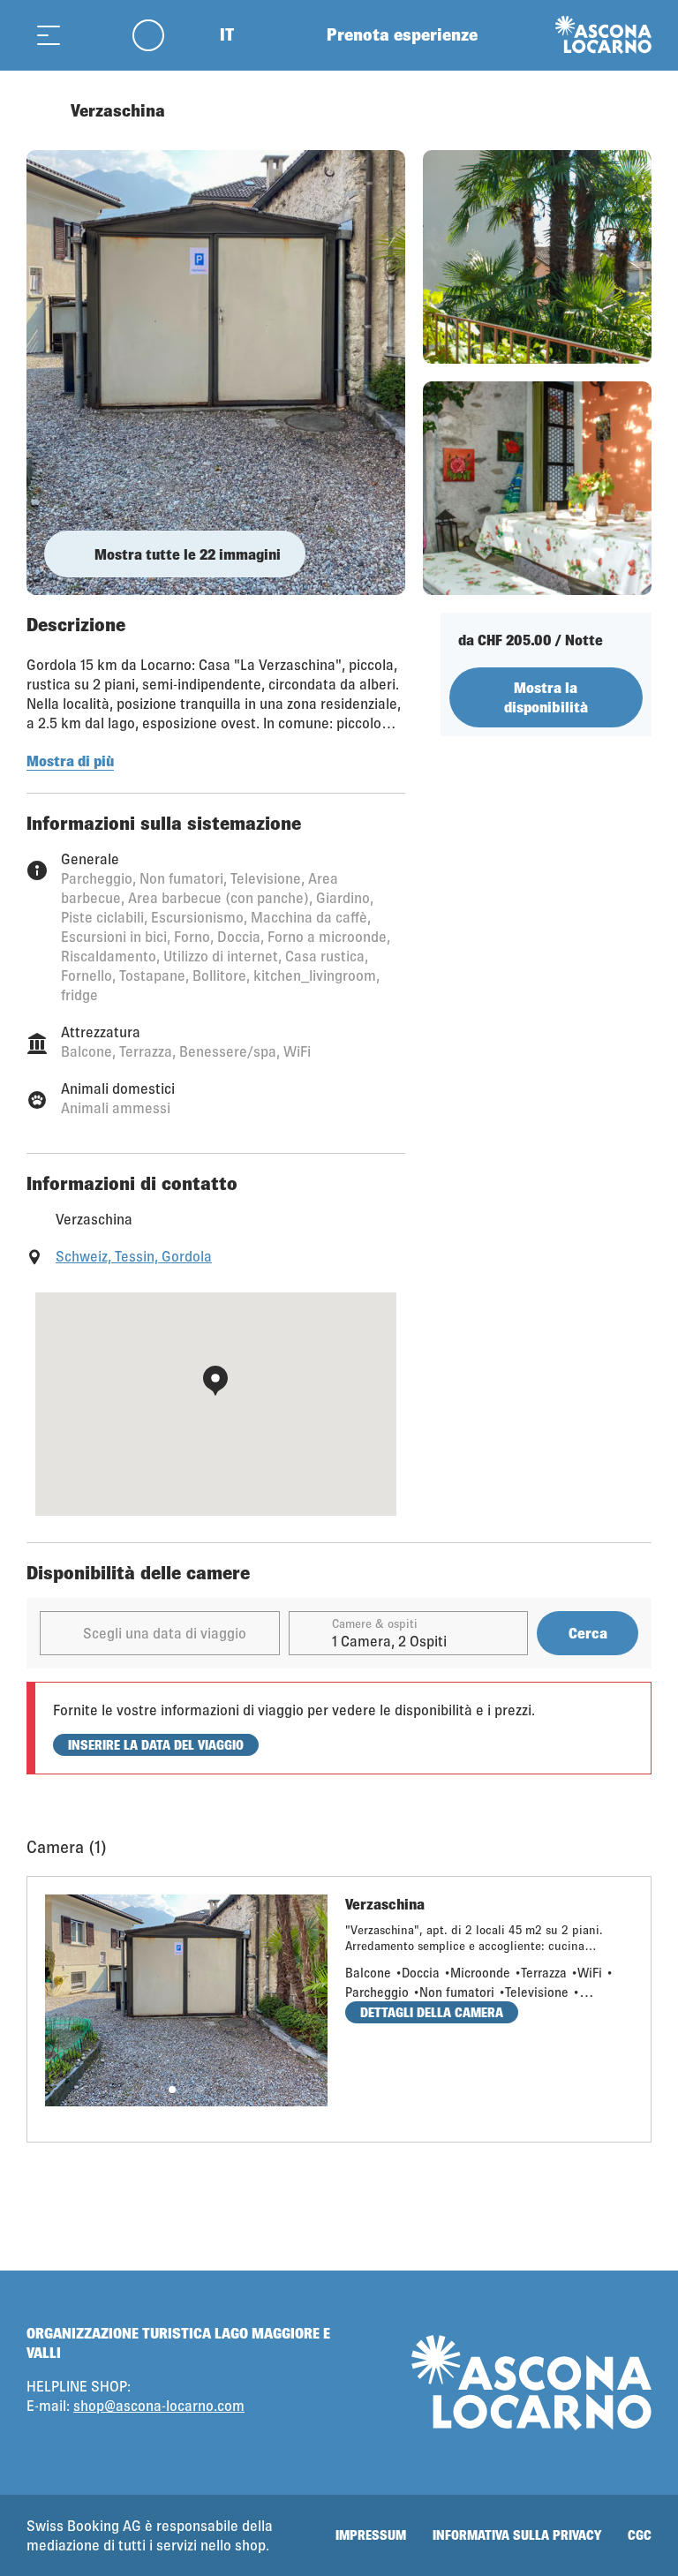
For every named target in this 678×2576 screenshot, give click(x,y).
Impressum (371, 2535)
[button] (172, 2090)
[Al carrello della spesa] (93, 35)
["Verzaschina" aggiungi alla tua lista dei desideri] (634, 110)
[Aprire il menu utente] (158, 35)
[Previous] (42, 110)
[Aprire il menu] (49, 35)
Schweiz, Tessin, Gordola (134, 1256)
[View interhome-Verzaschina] (216, 373)
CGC (640, 2535)
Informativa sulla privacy (517, 2535)
